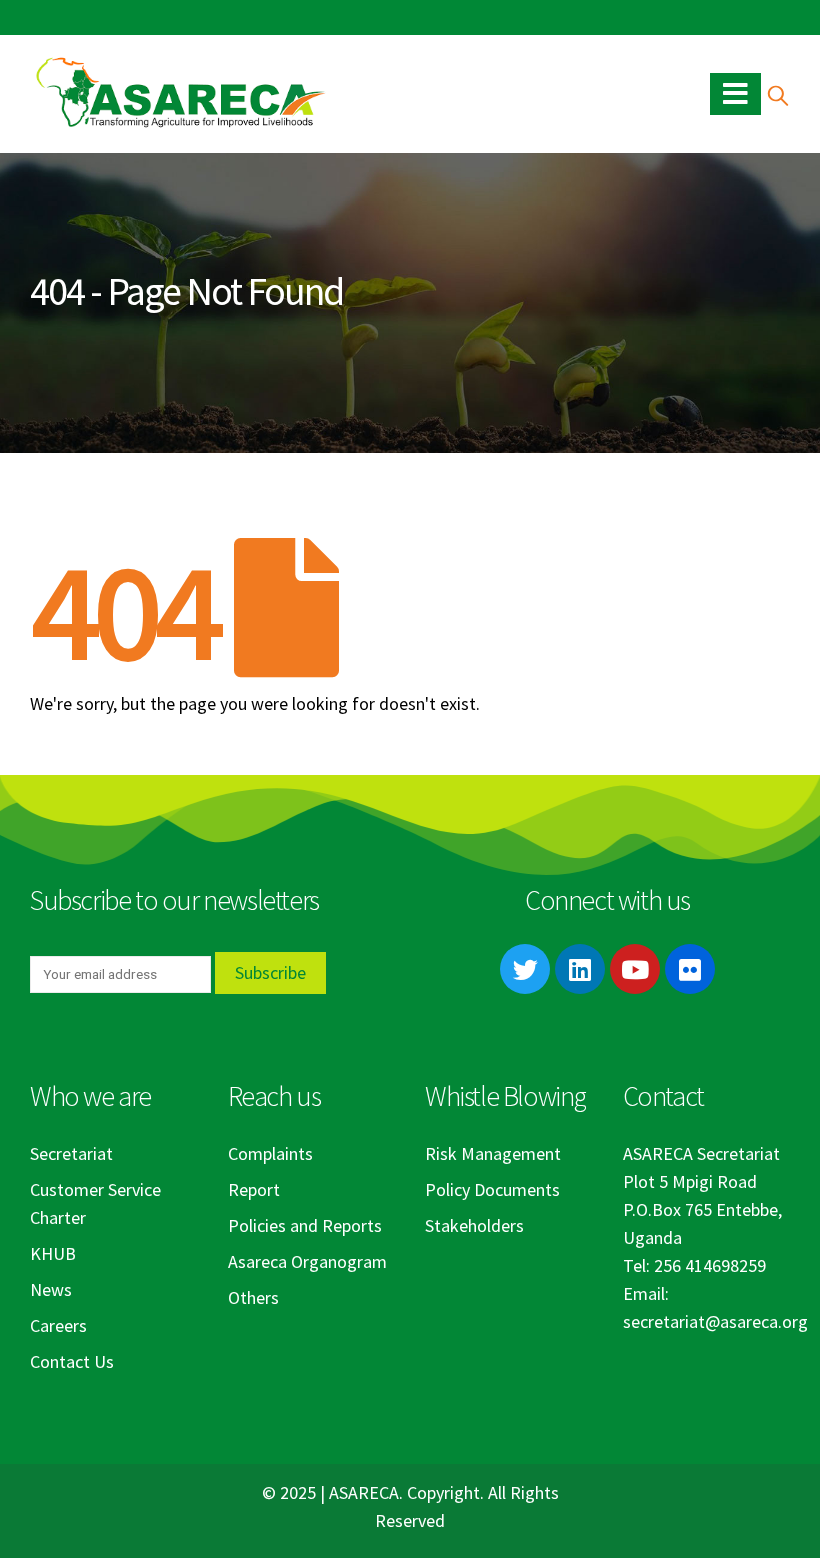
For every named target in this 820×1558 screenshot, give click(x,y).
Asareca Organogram (307, 1261)
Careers (58, 1325)
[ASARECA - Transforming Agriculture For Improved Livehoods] (180, 93)
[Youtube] (635, 969)
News (51, 1289)
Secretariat (71, 1153)
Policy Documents (492, 1189)
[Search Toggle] (777, 94)
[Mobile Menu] (735, 94)
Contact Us (72, 1361)
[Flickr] (690, 969)
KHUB (53, 1253)
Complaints (270, 1153)
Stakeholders (474, 1225)
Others (253, 1297)
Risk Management (493, 1153)
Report (254, 1189)
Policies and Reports (305, 1225)
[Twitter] (525, 969)
